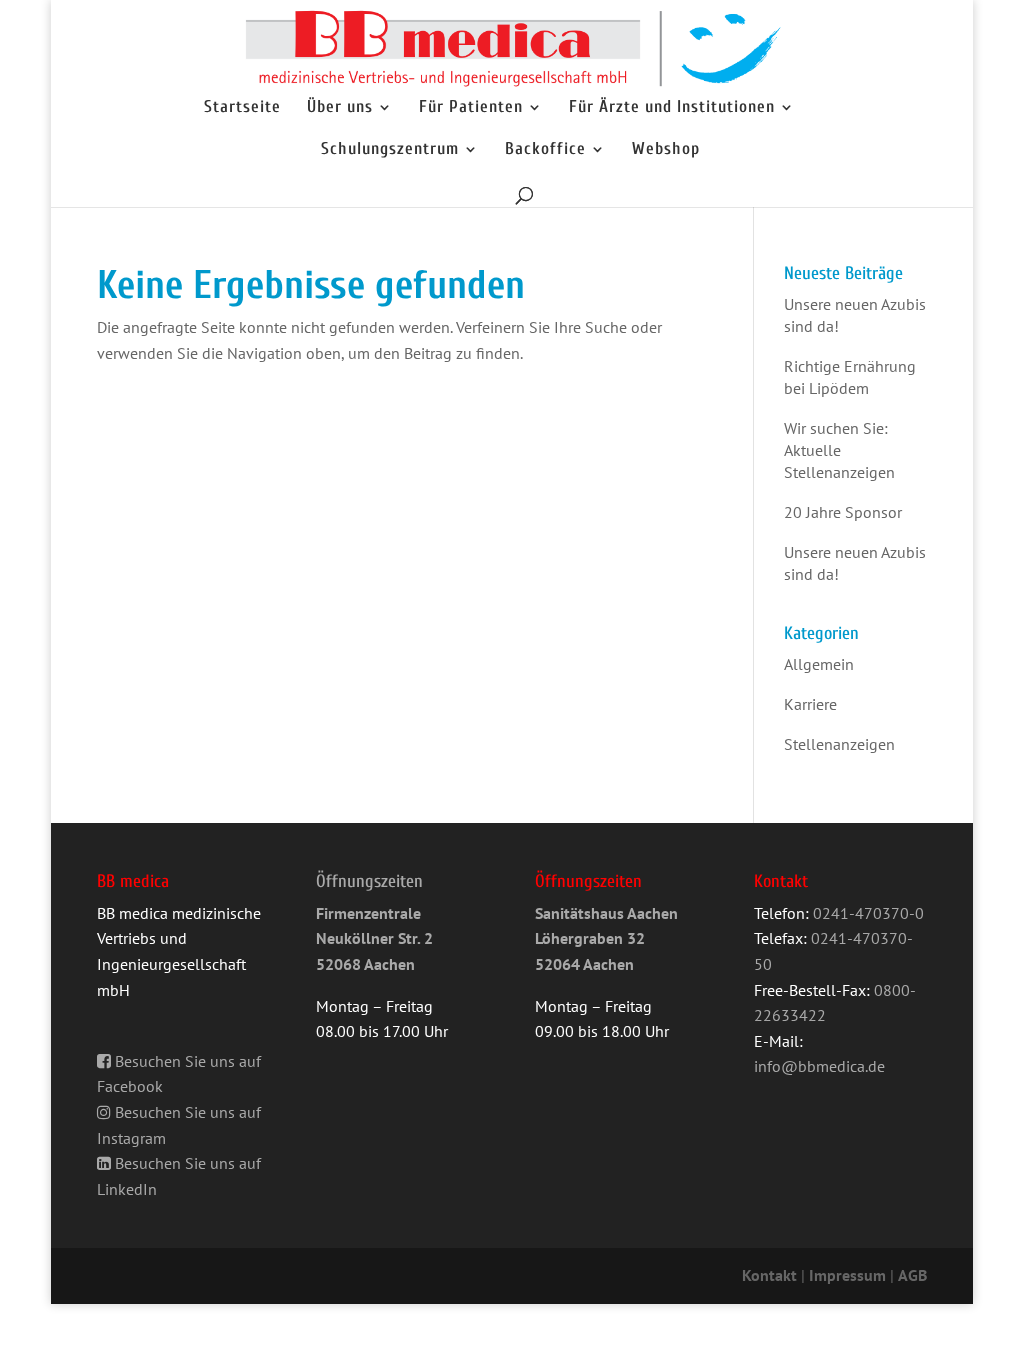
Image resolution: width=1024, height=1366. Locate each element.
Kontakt (769, 1275)
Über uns (340, 108)
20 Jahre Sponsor (843, 512)
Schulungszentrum (390, 150)
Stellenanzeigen (839, 744)
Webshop (666, 150)
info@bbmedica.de (819, 1066)
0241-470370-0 (868, 913)
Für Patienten (471, 108)
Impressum (847, 1275)
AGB (912, 1275)
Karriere (810, 704)
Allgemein (819, 664)
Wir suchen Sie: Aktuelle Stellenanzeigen (839, 450)
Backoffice (545, 150)
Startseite (242, 108)
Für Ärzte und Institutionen (672, 108)
